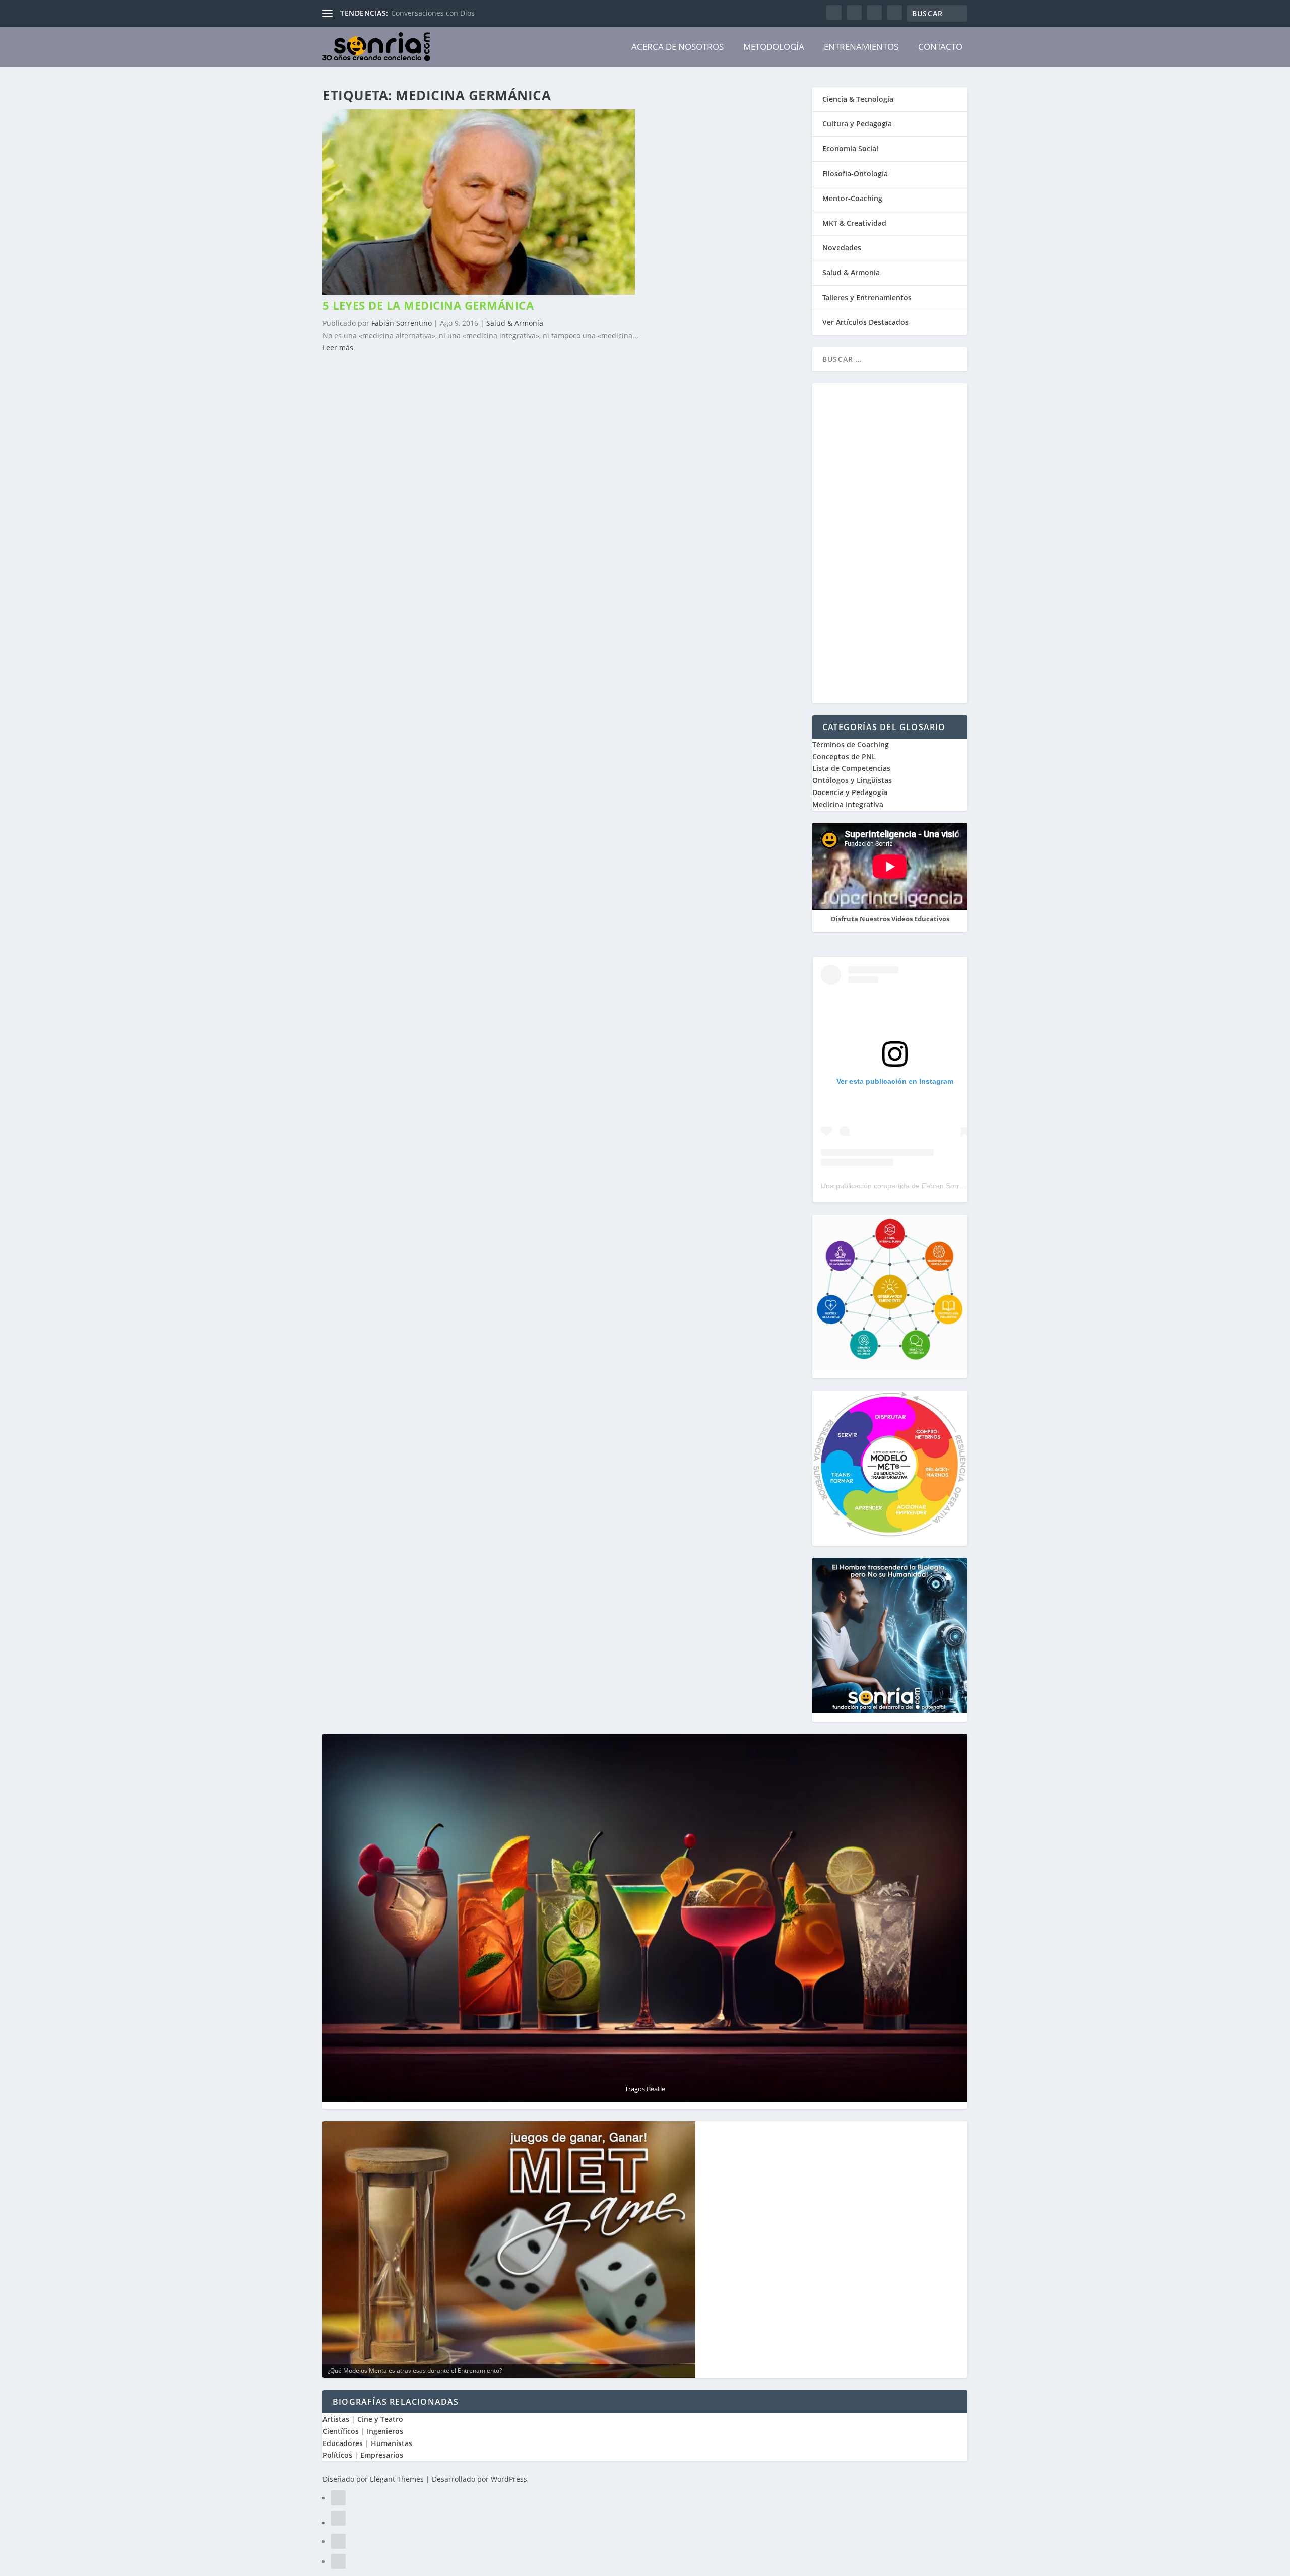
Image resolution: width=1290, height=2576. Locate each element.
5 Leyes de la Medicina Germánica (428, 305)
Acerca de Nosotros (678, 47)
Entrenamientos (861, 47)
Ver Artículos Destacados (865, 322)
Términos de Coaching (851, 744)
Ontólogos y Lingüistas (852, 780)
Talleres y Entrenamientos (867, 298)
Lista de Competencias (852, 768)
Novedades (842, 248)
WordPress (509, 2479)
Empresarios (382, 2455)
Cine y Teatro (380, 2419)
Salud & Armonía (515, 323)
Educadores (343, 2443)
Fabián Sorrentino (402, 323)
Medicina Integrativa (848, 804)
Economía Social (850, 148)
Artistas (336, 2419)
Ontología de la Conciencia (436, 13)
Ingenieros (385, 2431)
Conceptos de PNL (844, 756)
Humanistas (392, 2443)
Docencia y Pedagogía (850, 792)
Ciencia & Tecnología (858, 99)
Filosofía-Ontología (855, 174)
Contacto (940, 47)
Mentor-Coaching (852, 198)
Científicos (341, 2431)
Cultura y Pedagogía (857, 124)
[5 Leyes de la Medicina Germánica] (479, 292)
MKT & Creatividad (854, 223)
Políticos (337, 2455)
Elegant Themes (397, 2479)
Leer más (338, 347)
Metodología (774, 47)
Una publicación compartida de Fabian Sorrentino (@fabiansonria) (927, 1186)
